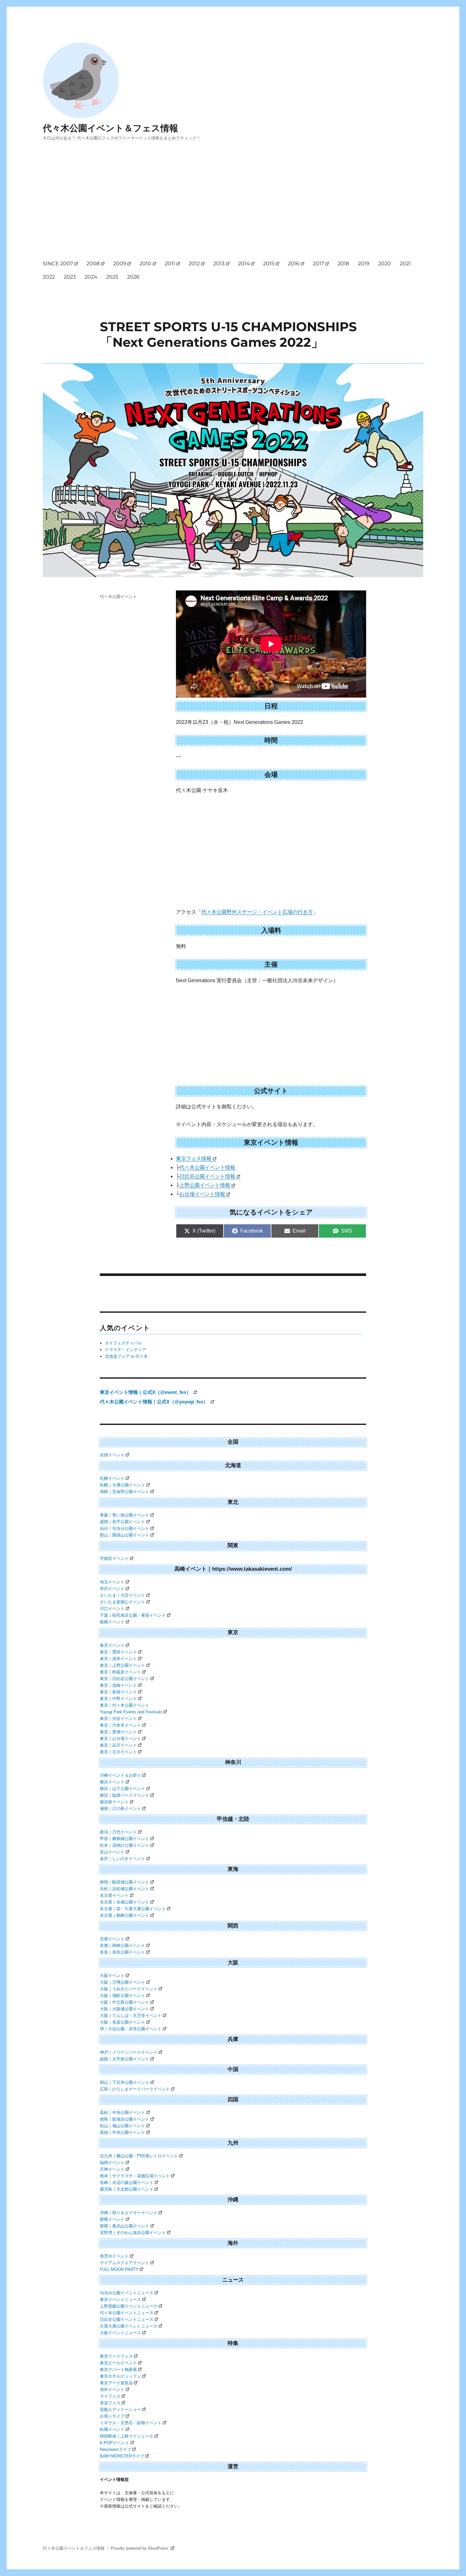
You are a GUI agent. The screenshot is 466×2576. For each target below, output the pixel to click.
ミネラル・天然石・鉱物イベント (131, 2423)
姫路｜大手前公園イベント (125, 2059)
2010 (145, 264)
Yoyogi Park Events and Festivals (131, 1712)
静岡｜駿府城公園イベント (125, 1882)
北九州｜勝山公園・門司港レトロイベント (139, 2156)
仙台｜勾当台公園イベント (125, 1528)
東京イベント (112, 1645)
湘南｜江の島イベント (120, 1809)
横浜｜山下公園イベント (123, 1789)
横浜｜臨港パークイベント (125, 1795)
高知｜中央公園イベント (123, 2132)
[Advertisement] (234, 206)
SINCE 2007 (58, 264)
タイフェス (110, 2396)
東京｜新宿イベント (118, 1692)
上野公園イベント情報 (205, 1185)
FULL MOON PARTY (119, 2269)
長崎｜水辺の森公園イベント (127, 2183)
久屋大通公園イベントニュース (129, 2326)
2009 (120, 264)
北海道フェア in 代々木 (126, 1356)
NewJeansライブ (116, 2449)
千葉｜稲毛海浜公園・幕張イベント (133, 1615)
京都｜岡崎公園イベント (123, 1945)
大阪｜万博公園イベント (123, 1982)
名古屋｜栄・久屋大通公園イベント (133, 1909)
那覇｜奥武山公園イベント (125, 2226)
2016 (294, 264)
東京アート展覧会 (116, 2383)
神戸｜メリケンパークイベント (129, 2052)
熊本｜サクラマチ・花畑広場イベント (135, 2176)
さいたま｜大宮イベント (123, 1595)
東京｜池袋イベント (118, 1685)
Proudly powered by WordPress (140, 2548)
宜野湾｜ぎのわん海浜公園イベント (133, 2233)
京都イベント (112, 1939)
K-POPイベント (115, 2443)
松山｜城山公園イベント (123, 2126)
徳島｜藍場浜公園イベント (125, 2119)
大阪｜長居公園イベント (123, 2022)
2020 (385, 264)
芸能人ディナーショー (120, 2409)
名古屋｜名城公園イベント (125, 1902)
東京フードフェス (116, 2356)
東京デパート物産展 (118, 2370)
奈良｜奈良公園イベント (123, 1952)
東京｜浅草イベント (118, 1659)
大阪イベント (112, 1976)
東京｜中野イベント (118, 1699)
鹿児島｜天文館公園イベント (127, 2189)
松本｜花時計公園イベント (125, 1845)
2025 (112, 277)
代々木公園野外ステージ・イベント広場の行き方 (257, 912)
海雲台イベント (114, 2256)
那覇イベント (112, 2219)
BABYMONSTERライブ (122, 2456)
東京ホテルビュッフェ (120, 2376)
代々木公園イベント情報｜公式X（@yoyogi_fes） (155, 1402)
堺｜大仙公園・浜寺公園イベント (131, 2029)
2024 (91, 277)
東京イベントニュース (120, 2299)
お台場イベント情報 (202, 1194)
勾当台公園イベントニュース (127, 2293)
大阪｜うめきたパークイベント (129, 1989)
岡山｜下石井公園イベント (125, 2082)
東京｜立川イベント (118, 1752)
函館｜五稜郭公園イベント (125, 1492)
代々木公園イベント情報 (207, 1167)
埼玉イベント (112, 1582)
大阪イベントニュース (120, 2333)
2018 (343, 264)
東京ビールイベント (118, 2363)
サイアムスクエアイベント (125, 2263)
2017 (318, 264)
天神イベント (112, 2169)
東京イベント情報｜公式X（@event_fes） (146, 1392)
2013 (219, 264)
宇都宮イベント (114, 1558)
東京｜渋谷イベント (118, 1719)
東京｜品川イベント (118, 1745)
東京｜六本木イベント (120, 1725)
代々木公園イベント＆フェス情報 (110, 128)
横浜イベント (112, 1782)
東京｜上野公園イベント (123, 1665)
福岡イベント (112, 2163)
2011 (170, 264)
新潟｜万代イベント (118, 1832)
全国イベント (112, 1455)
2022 (49, 277)
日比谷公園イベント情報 (207, 1176)
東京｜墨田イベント (118, 1652)
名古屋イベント (114, 1895)
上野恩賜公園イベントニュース (129, 2306)
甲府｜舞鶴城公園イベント (125, 1839)
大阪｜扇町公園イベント (123, 1996)
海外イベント (112, 2389)
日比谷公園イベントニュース (127, 2319)
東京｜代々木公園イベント (125, 1705)
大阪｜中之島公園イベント (125, 2002)
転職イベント (112, 2429)
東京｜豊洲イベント (118, 1732)
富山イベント (112, 1852)
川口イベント (112, 1609)
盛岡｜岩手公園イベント (123, 1522)
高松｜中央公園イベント (123, 2112)
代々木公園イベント (118, 596)
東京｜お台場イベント (120, 1739)
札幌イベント (112, 1478)
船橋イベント (112, 1622)
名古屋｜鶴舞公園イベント (125, 1915)
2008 (93, 264)
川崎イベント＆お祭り (120, 1775)
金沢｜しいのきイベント (123, 1859)
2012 (194, 264)
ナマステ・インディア (126, 1350)
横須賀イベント (114, 1802)
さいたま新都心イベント (123, 1602)
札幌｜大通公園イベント (123, 1485)
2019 (364, 264)
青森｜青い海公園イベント (125, 1515)
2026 (133, 277)
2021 (405, 264)
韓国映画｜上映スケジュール (127, 2436)
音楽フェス (110, 2403)
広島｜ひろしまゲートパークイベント (135, 2089)
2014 (244, 264)
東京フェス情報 (194, 1159)
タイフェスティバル (123, 1343)
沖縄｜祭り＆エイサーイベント (129, 2213)
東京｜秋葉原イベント (120, 1672)
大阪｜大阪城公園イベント (125, 2009)
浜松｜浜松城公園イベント (125, 1889)
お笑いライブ (112, 2416)
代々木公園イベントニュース (127, 2313)
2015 (269, 264)
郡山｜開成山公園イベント (125, 1535)
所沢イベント (112, 1589)
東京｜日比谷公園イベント (125, 1679)
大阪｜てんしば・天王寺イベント (131, 2016)
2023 (70, 277)
